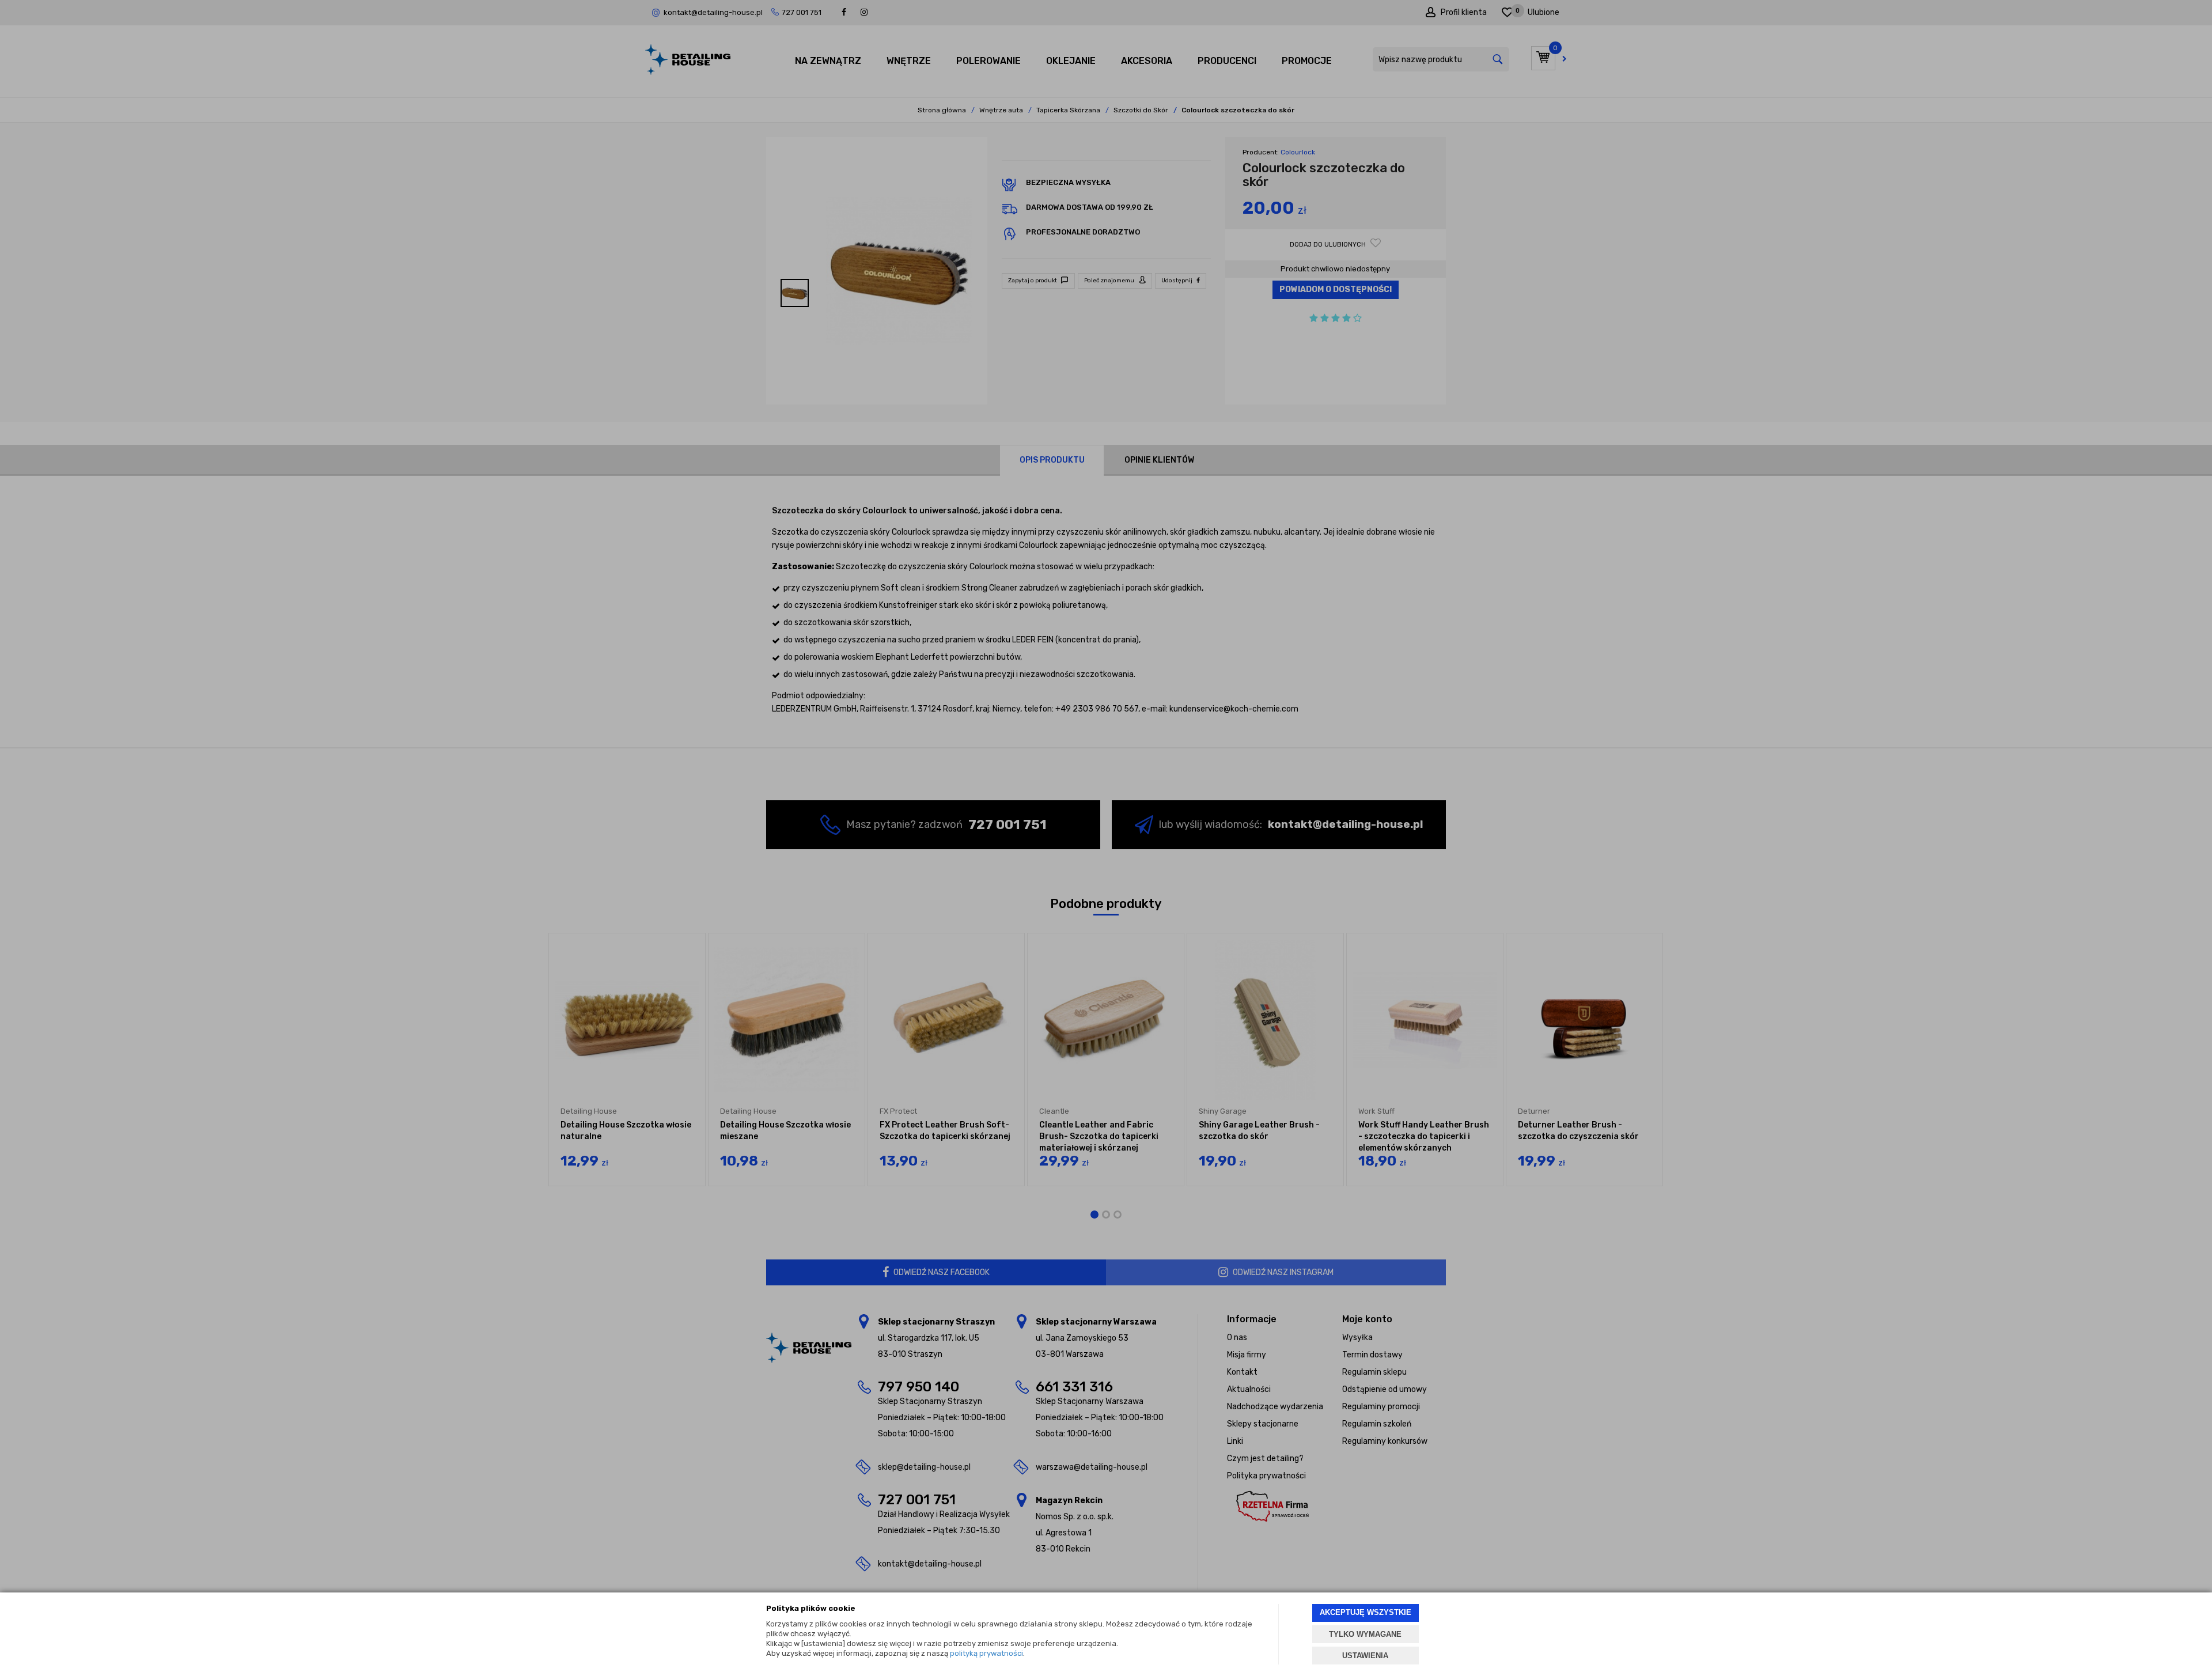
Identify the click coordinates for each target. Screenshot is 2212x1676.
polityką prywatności (986, 1653)
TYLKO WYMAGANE (1365, 1634)
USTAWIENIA (1365, 1656)
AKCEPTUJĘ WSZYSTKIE (1366, 1612)
